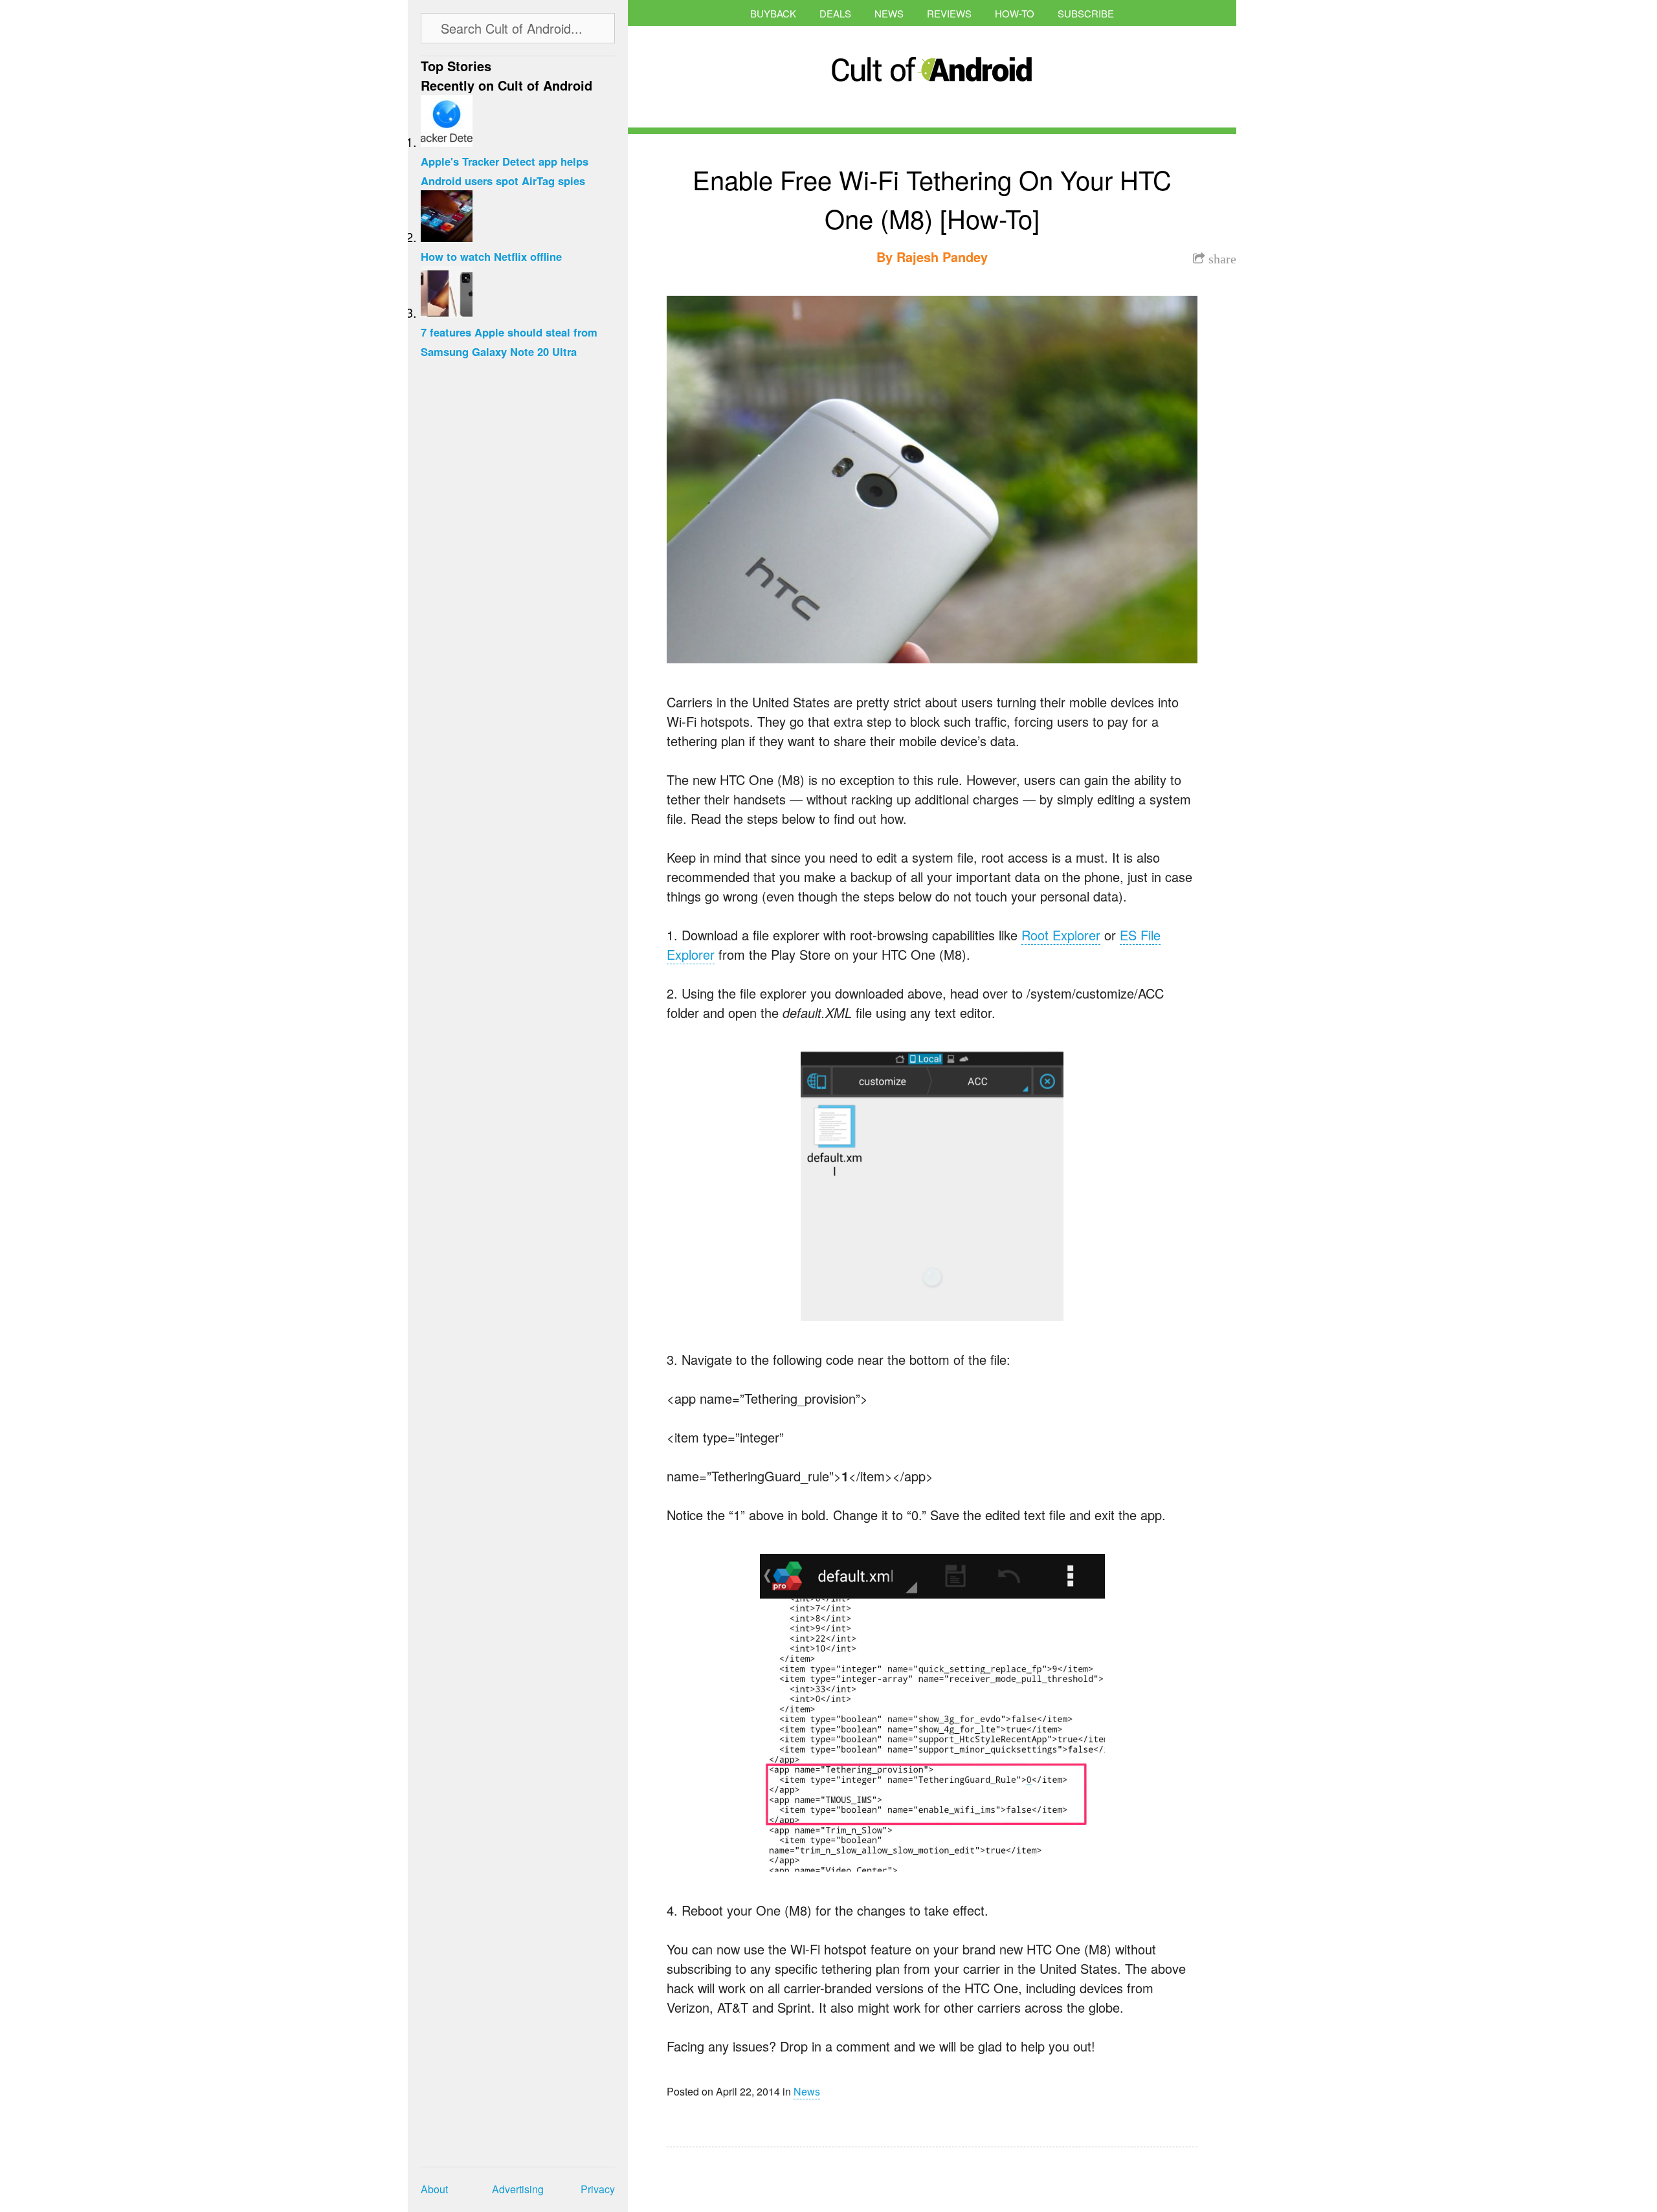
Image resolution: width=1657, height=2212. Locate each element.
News (889, 13)
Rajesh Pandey (942, 257)
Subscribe (1086, 13)
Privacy (598, 2189)
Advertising (518, 2189)
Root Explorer (1061, 935)
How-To (1015, 13)
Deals (835, 13)
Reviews (949, 13)
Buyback (773, 13)
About (434, 2189)
